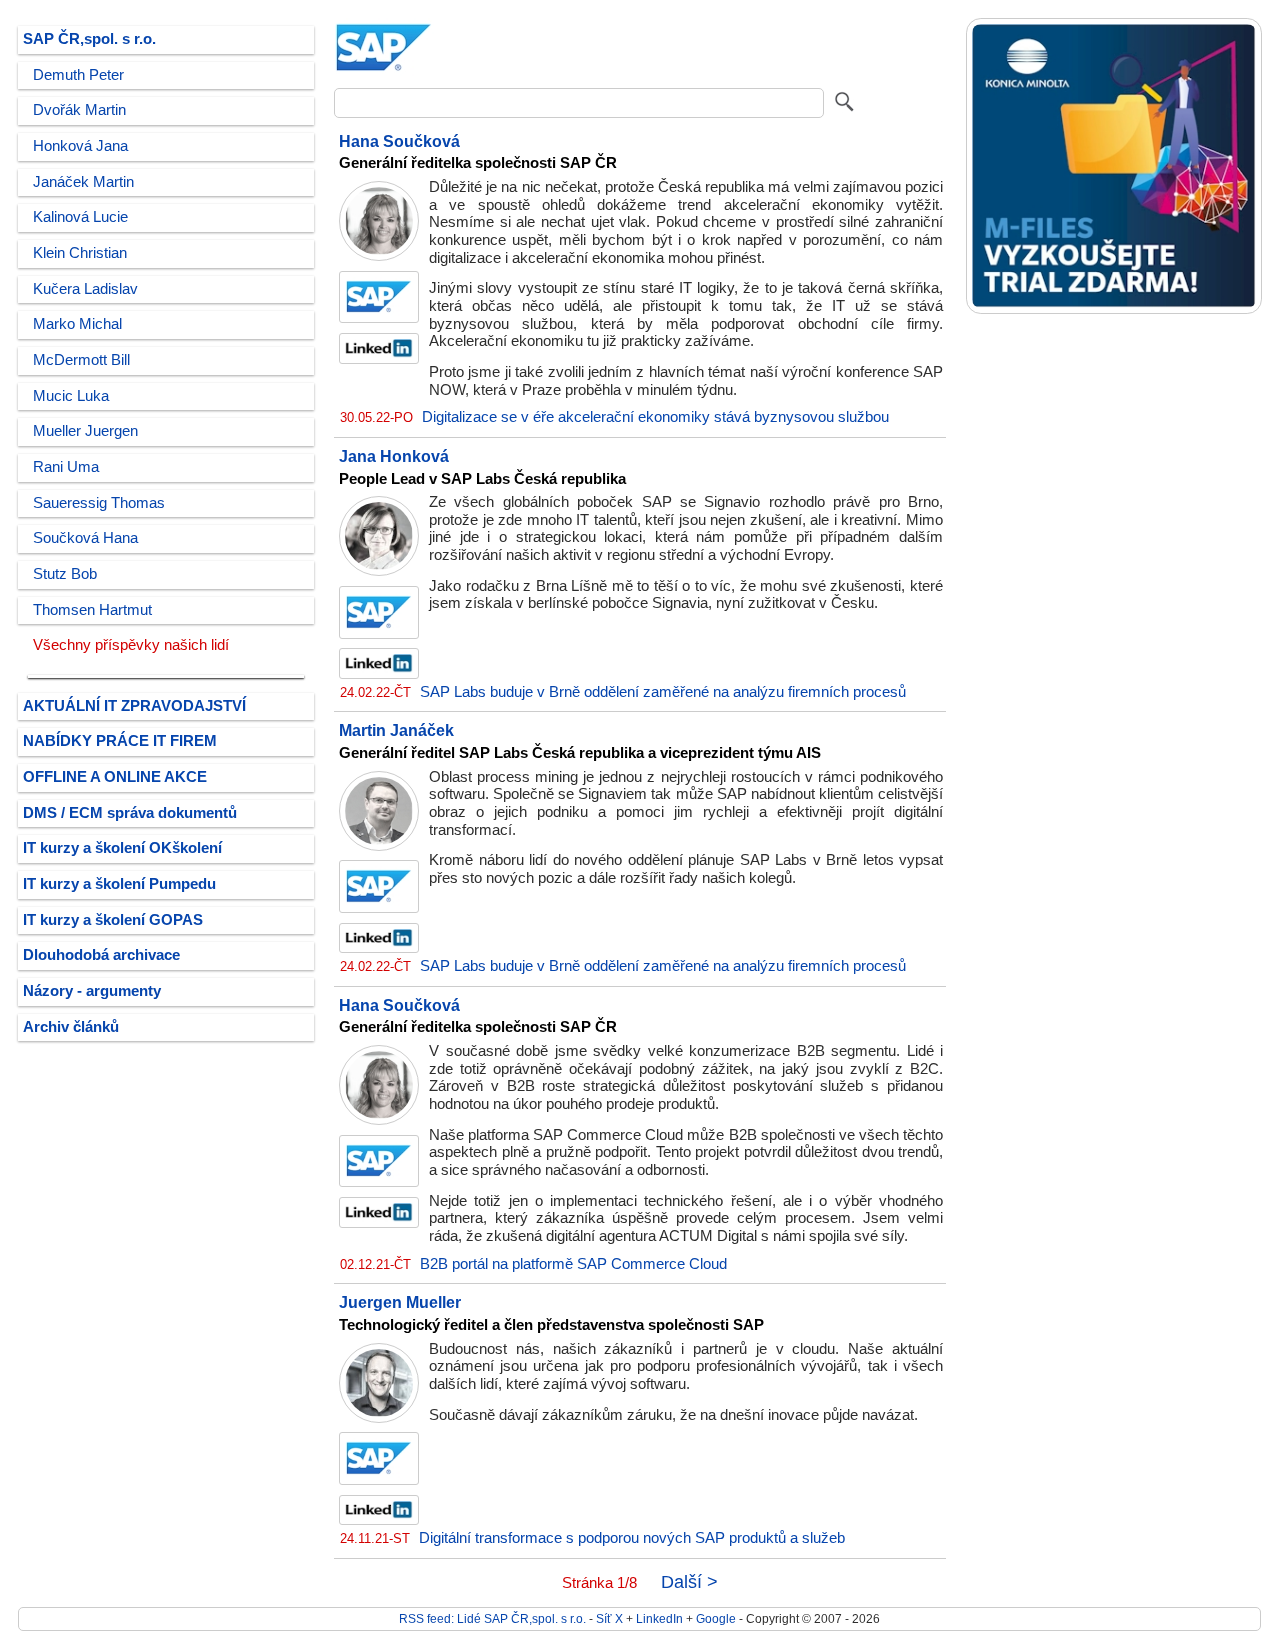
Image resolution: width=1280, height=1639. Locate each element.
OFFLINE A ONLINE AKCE (115, 777)
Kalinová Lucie (80, 217)
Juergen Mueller (400, 1302)
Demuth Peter (78, 75)
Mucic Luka (71, 396)
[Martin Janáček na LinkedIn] (379, 948)
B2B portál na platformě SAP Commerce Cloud (573, 1264)
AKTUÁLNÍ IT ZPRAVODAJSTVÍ (134, 706)
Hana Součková (399, 141)
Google (716, 1618)
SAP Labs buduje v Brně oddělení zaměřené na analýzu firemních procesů (663, 692)
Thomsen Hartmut (92, 610)
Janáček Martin (83, 182)
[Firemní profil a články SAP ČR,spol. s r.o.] (384, 73)
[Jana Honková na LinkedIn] (379, 674)
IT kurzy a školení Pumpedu (119, 884)
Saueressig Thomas (99, 503)
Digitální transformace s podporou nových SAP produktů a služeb (632, 1538)
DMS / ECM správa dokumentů (130, 813)
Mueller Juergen (85, 431)
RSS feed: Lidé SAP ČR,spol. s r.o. (492, 1618)
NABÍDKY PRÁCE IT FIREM (120, 741)
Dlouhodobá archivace (101, 955)
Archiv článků (71, 1027)
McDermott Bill (81, 360)
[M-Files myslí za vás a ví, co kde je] (1114, 309)
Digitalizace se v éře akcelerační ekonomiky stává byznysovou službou (655, 417)
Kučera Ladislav (85, 289)
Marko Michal (77, 324)
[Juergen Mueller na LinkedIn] (379, 1520)
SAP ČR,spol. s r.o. (89, 39)
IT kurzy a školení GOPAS (113, 920)
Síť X (609, 1618)
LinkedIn (659, 1618)
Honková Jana (80, 146)
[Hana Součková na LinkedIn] (379, 359)
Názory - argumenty (92, 991)
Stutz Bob (65, 574)
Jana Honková (394, 456)
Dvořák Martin (79, 110)
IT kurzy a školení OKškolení (122, 848)
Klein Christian (80, 253)
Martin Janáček (396, 730)
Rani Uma (66, 467)
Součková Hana (85, 538)
